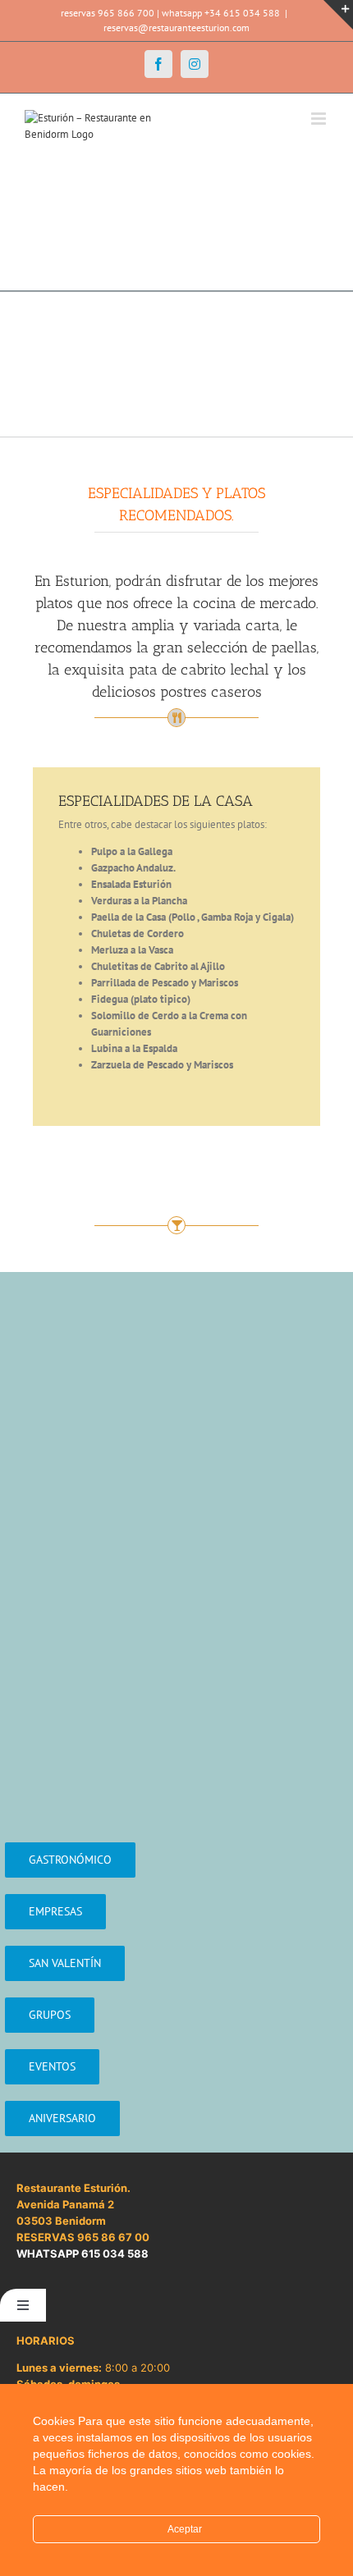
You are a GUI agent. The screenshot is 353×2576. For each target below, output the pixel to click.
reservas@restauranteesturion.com (176, 27)
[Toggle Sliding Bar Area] (338, 15)
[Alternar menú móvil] (320, 119)
